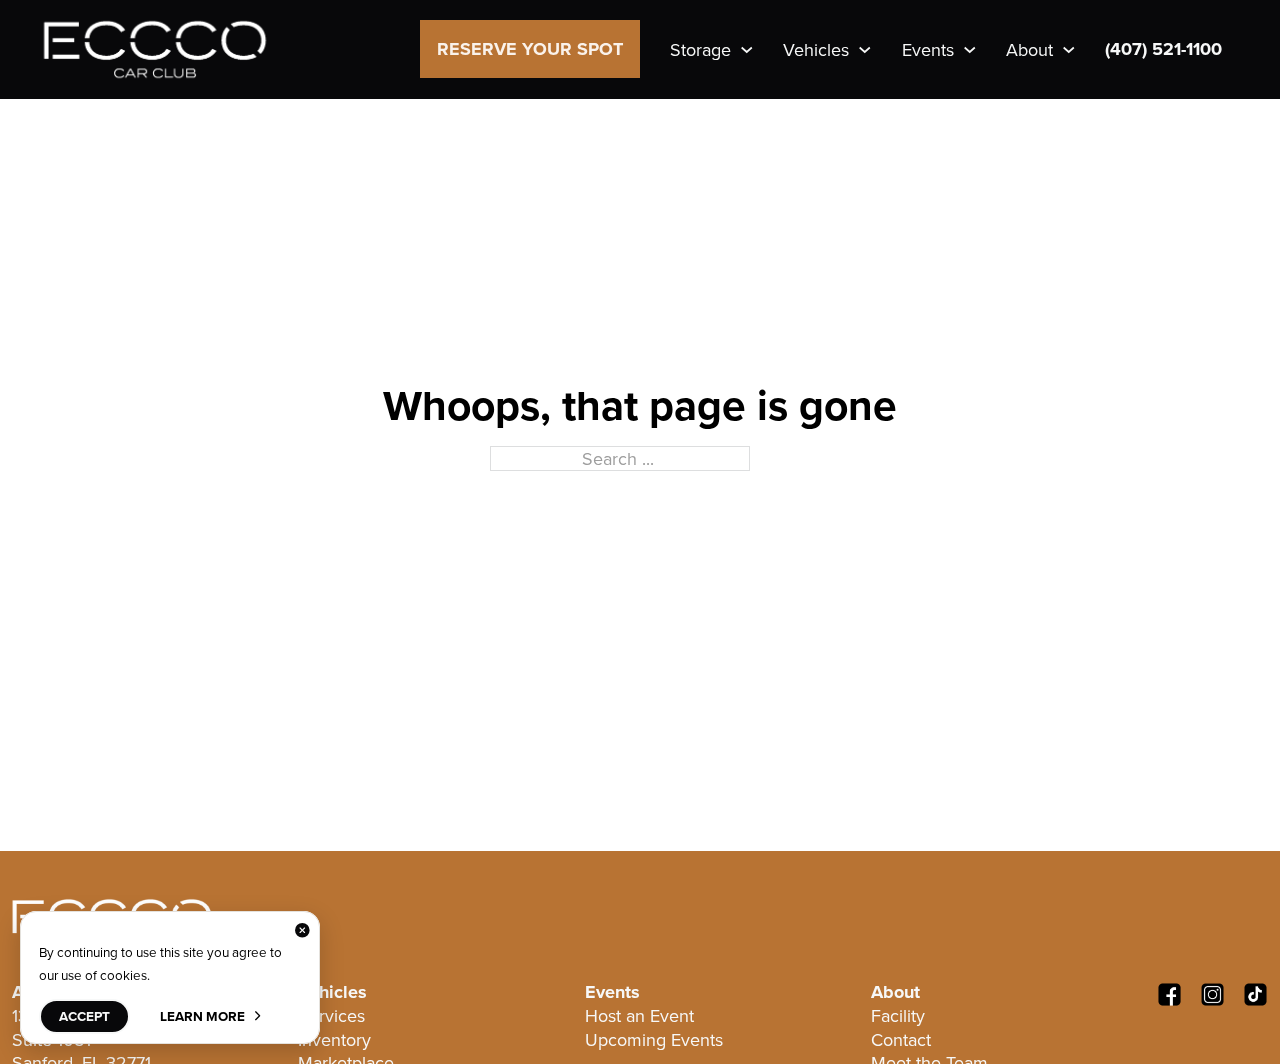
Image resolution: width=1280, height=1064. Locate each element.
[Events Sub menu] (970, 50)
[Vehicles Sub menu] (865, 50)
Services (331, 1015)
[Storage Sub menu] (747, 50)
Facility (898, 1015)
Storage (700, 49)
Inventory (334, 1039)
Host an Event (639, 1015)
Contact (901, 1039)
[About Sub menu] (1069, 50)
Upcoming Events (654, 1039)
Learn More (202, 1016)
